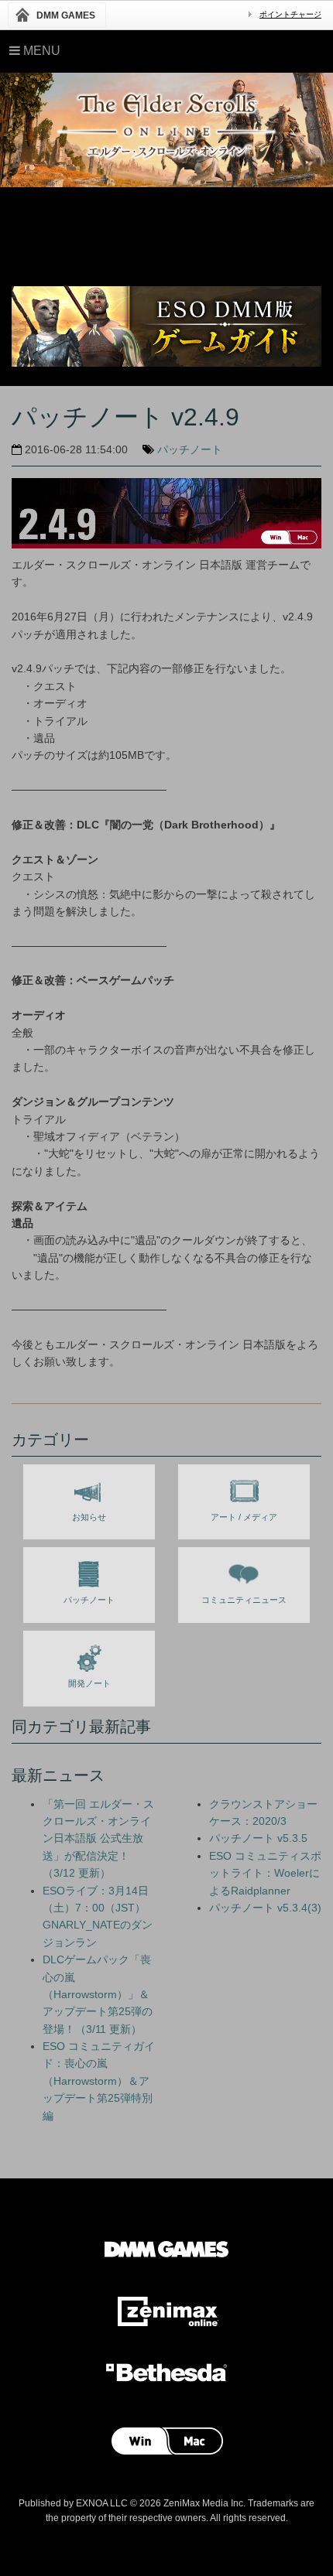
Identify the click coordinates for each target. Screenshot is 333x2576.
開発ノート (89, 1683)
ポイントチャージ (290, 14)
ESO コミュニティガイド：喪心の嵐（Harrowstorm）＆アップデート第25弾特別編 (99, 2081)
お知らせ (89, 1517)
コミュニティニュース (244, 1600)
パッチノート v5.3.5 (258, 1838)
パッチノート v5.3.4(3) (265, 1908)
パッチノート (190, 449)
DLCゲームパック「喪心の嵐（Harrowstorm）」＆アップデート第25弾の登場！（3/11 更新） (98, 1994)
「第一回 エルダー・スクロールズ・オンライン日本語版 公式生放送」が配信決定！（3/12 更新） (98, 1839)
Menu (40, 51)
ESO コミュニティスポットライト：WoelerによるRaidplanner (265, 1873)
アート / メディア (244, 1517)
